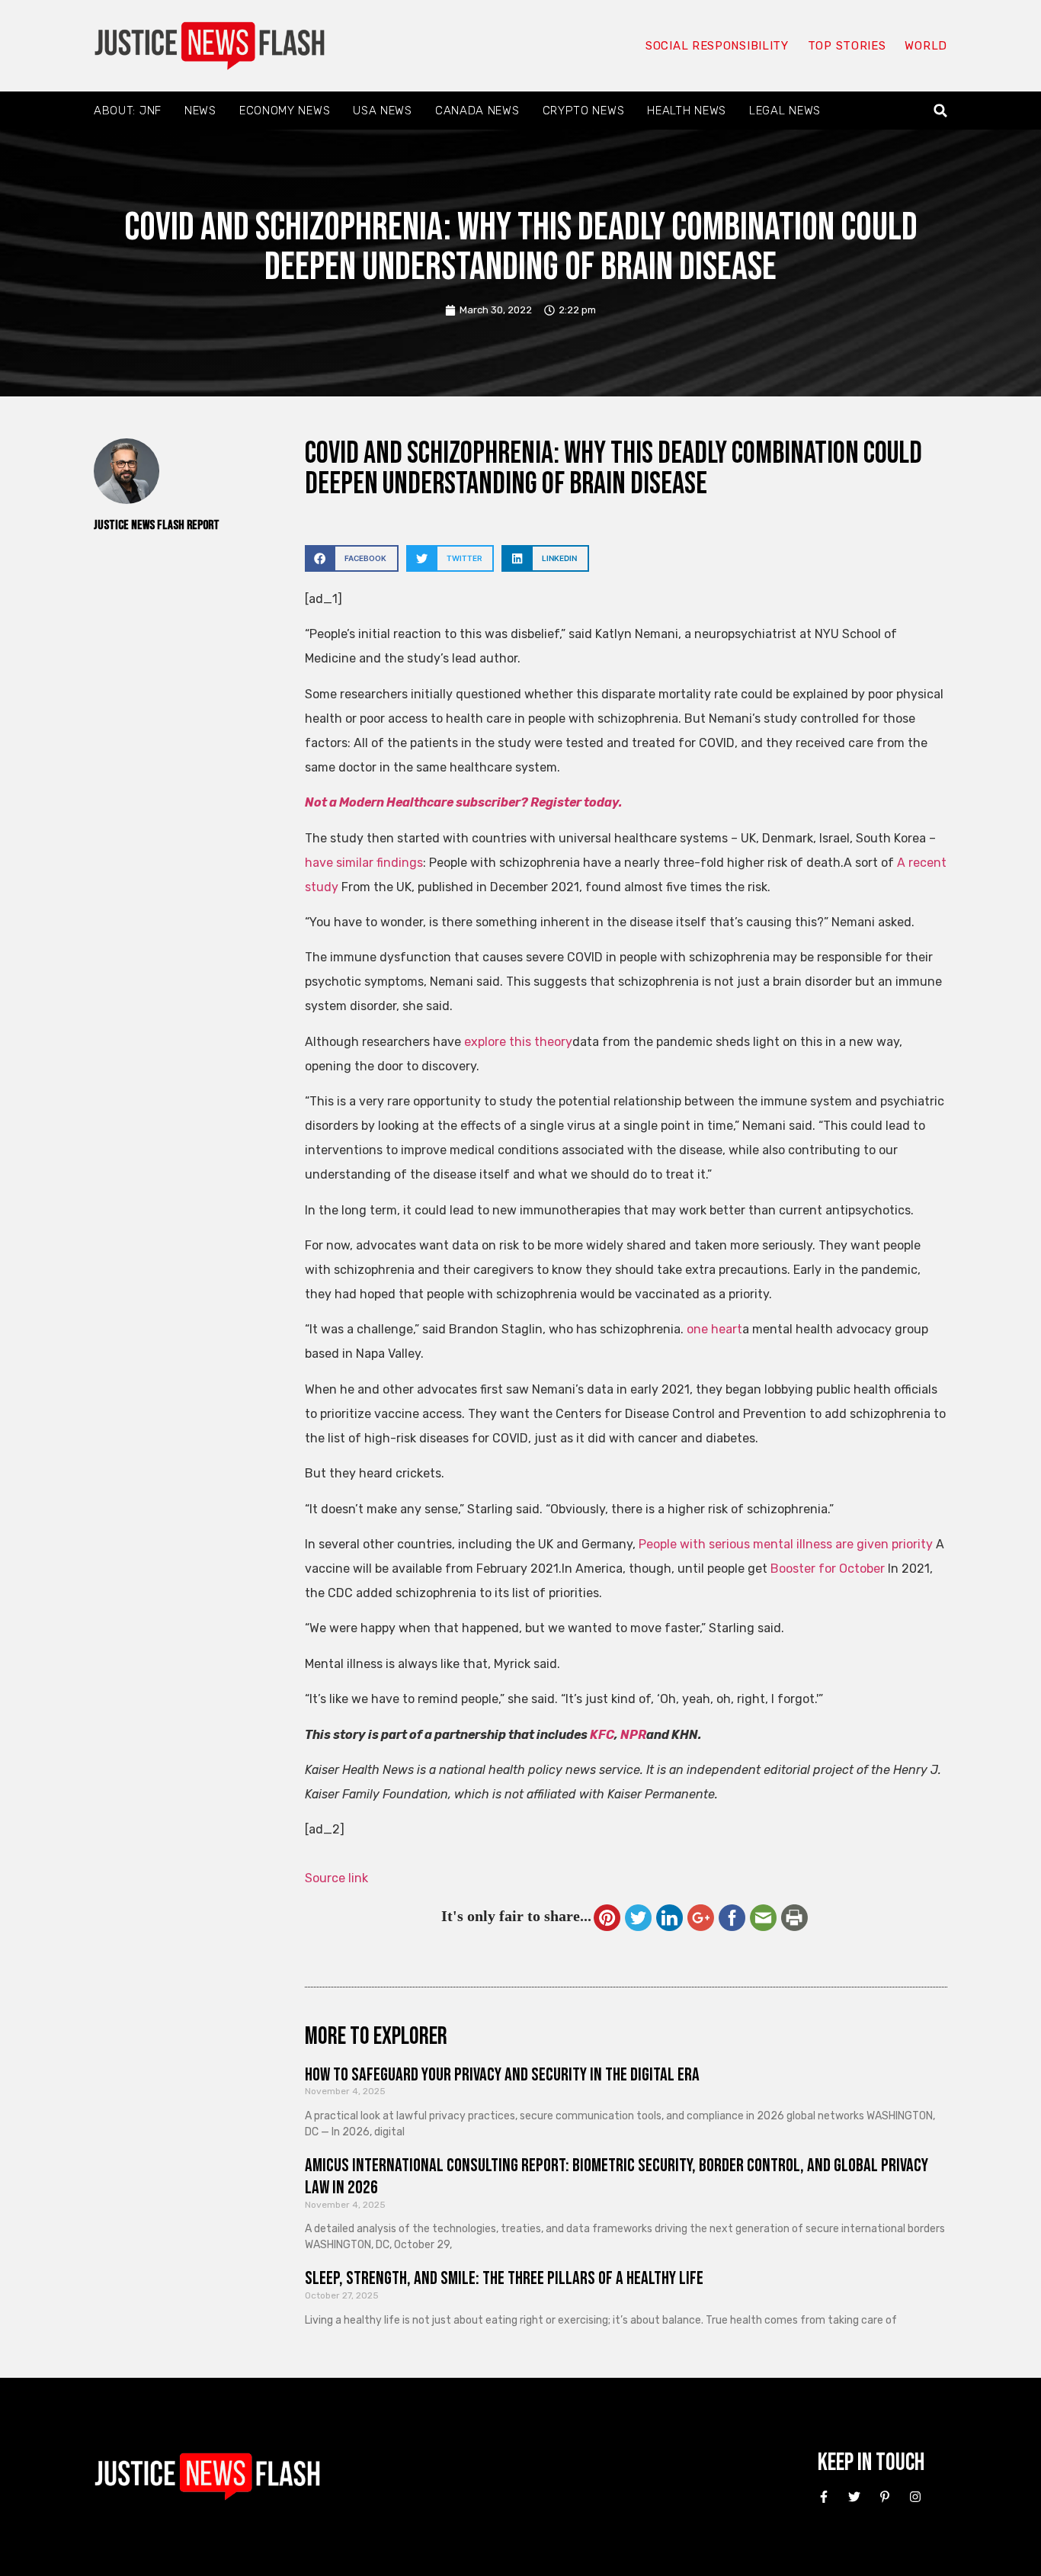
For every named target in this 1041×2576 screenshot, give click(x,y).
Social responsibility (717, 46)
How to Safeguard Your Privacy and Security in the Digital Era (502, 2075)
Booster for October (828, 1569)
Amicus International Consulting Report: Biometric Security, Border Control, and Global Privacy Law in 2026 (617, 2177)
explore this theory (518, 1042)
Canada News (477, 111)
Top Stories (847, 46)
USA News (383, 111)
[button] (941, 111)
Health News (687, 111)
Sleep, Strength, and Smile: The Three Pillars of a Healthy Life (504, 2278)
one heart (714, 1329)
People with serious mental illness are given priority (786, 1544)
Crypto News (584, 111)
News (200, 111)
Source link (336, 1878)
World (926, 46)
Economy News (285, 111)
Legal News (785, 111)
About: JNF (128, 111)
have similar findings (364, 863)
